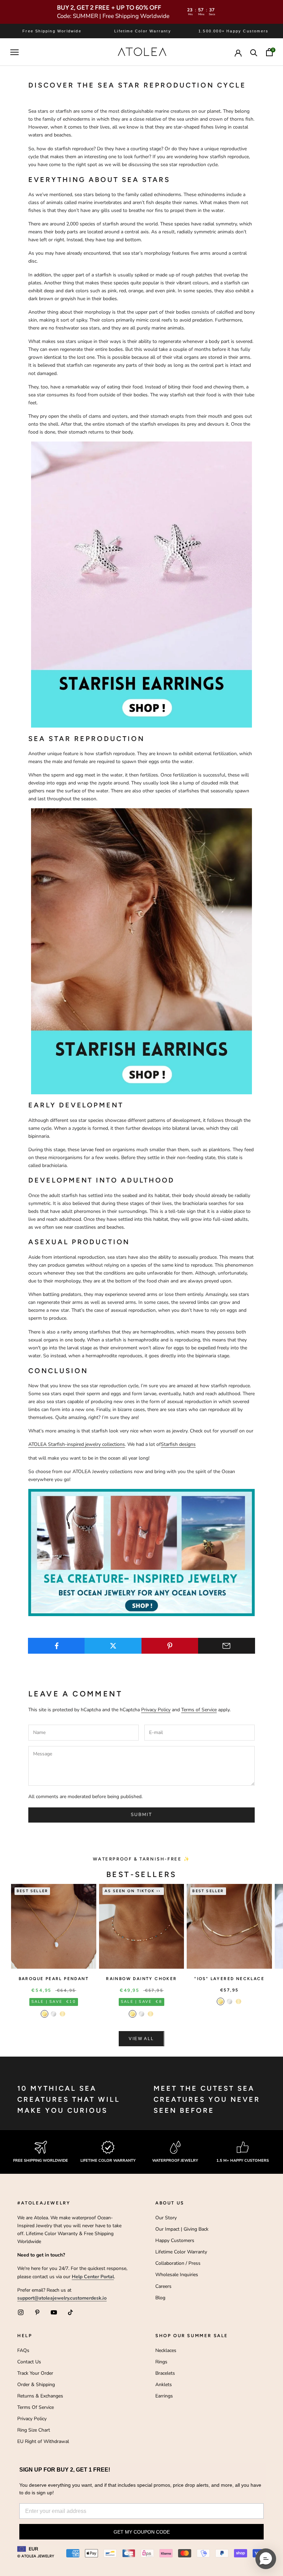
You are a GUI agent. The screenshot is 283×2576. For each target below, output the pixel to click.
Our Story (166, 2218)
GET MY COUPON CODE (142, 2532)
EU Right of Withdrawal (43, 2441)
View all (141, 2039)
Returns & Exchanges (40, 2396)
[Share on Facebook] (56, 1646)
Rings (161, 2362)
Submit (141, 1815)
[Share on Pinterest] (170, 1646)
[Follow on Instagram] (21, 2312)
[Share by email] (227, 1646)
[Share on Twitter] (113, 1646)
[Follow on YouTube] (54, 2312)
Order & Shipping (36, 2385)
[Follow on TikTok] (70, 2312)
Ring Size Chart (34, 2430)
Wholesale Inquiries (177, 2275)
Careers (163, 2286)
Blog (160, 2298)
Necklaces (166, 2350)
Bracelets (165, 2373)
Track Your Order (35, 2373)
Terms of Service (199, 1710)
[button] (266, 2559)
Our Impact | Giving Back (182, 2229)
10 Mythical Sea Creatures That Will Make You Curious (69, 2099)
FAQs (23, 2350)
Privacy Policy (156, 1710)
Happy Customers (175, 2240)
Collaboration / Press (178, 2263)
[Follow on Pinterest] (37, 2312)
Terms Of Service (36, 2407)
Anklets (164, 2385)
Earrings (164, 2396)
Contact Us (29, 2362)
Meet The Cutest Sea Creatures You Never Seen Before (207, 2099)
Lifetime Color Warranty (181, 2252)
